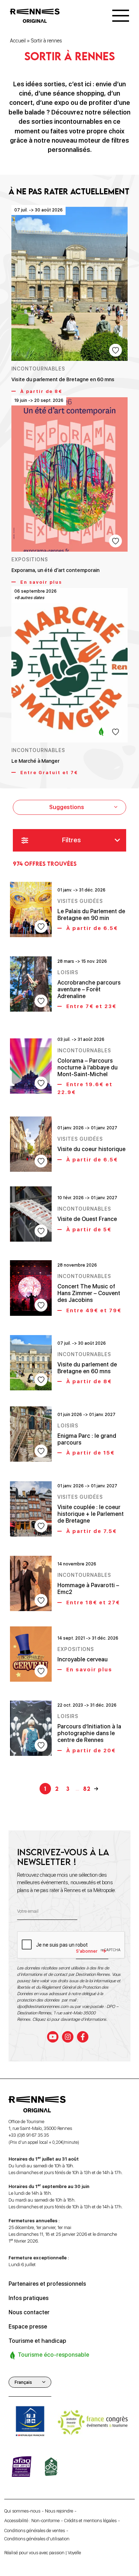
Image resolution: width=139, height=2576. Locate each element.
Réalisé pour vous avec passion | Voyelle (43, 2553)
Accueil (18, 41)
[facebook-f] (83, 2037)
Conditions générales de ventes (35, 2531)
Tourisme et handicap (37, 2341)
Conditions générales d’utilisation (37, 2539)
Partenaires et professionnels (47, 2284)
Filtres (71, 840)
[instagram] (68, 2037)
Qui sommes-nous (22, 2511)
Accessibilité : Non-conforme (32, 2521)
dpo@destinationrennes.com (43, 2007)
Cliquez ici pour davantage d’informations (69, 2019)
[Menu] (121, 16)
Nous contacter (29, 2312)
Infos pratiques (29, 2298)
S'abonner (87, 1951)
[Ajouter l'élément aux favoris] (115, 350)
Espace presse (28, 2327)
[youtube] (53, 2037)
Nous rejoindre (59, 2511)
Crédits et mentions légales (90, 2521)
